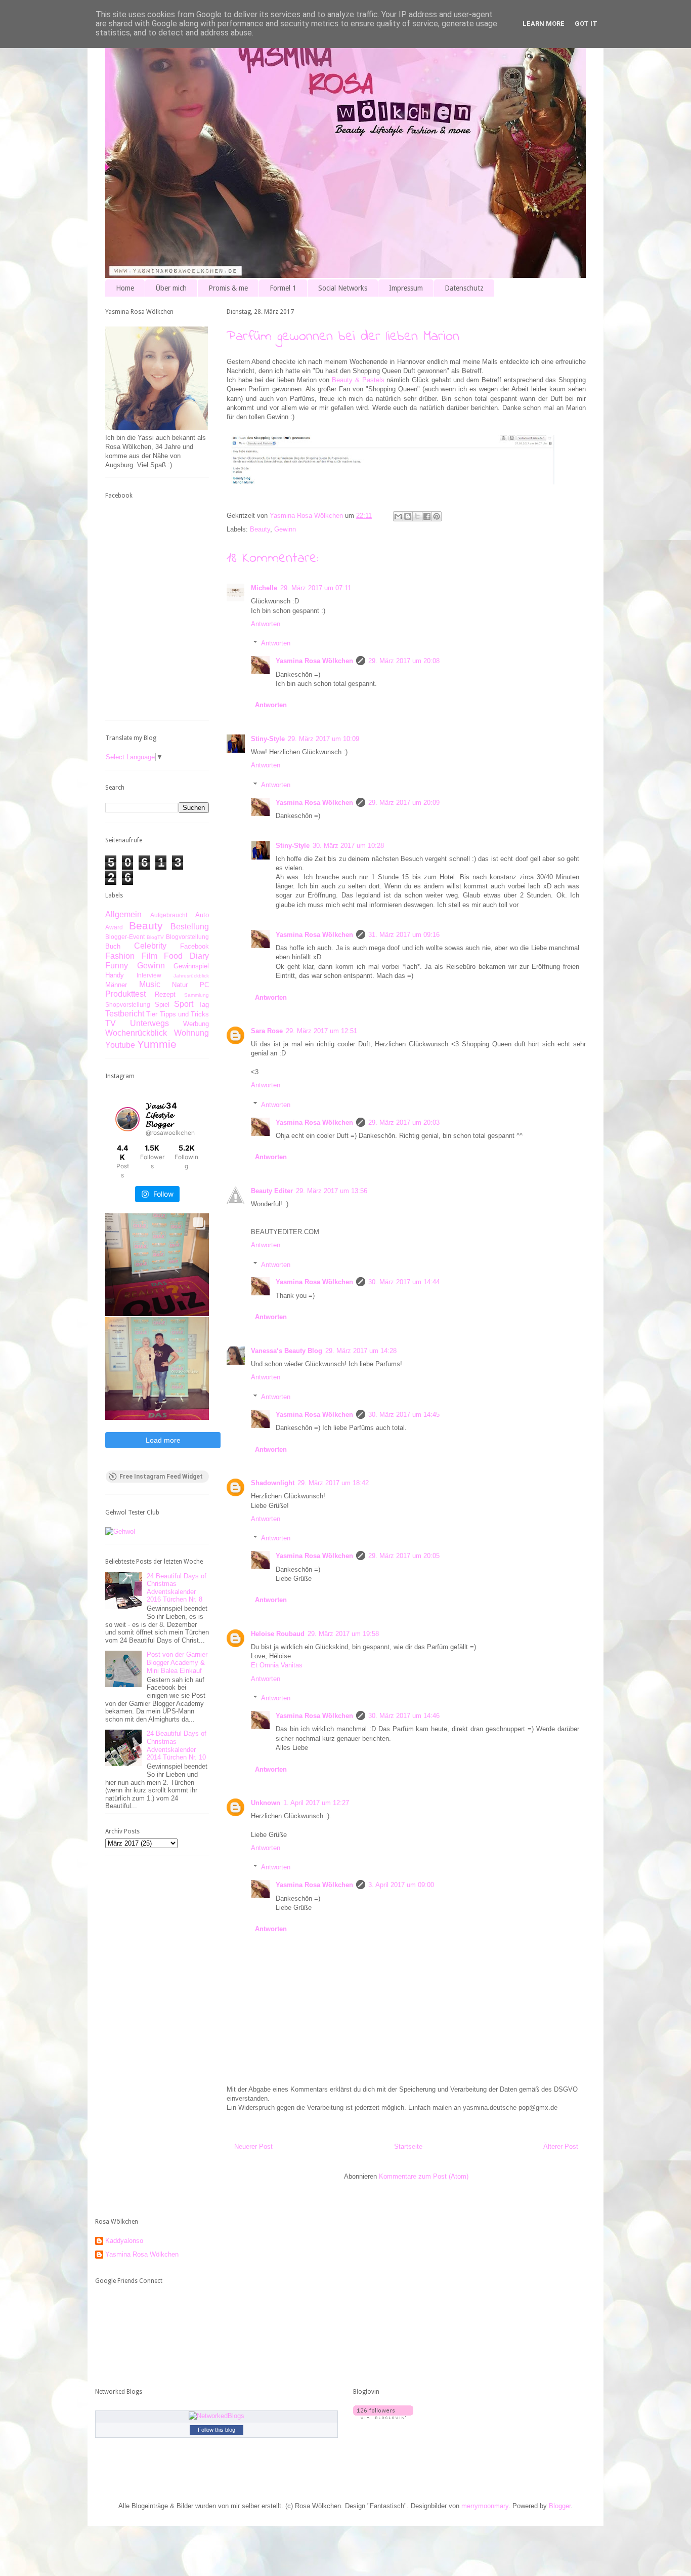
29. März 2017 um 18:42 (333, 1483)
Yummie (157, 1044)
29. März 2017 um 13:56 (332, 1191)
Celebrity (150, 946)
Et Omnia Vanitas (277, 1665)
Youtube (120, 1045)
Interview (149, 975)
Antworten (266, 624)
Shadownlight (273, 1483)
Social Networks (343, 288)
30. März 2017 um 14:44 (404, 1282)
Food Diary (186, 956)
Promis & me (228, 288)
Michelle (264, 588)
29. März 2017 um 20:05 (404, 1556)
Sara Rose (267, 1031)
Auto (202, 915)
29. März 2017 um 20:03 (404, 1122)
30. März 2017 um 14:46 (404, 1716)
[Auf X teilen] (417, 516)
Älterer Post (561, 2146)
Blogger (560, 2506)
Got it (586, 24)
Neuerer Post (253, 2146)
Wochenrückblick (136, 1033)
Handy (115, 975)
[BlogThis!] (408, 516)
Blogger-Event (125, 937)
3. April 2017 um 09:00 (401, 1885)
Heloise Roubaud (278, 1634)
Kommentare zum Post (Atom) (424, 2176)
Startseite (408, 2146)
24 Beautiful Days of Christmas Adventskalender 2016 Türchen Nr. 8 (177, 1588)
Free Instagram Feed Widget (161, 1477)
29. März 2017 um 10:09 (323, 739)
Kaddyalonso (124, 2241)
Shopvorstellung (128, 1005)
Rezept (165, 994)
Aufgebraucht (169, 915)
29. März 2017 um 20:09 (404, 803)
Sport (184, 1004)
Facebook (195, 946)
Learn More (544, 24)
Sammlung (197, 995)
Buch (113, 946)
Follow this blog (217, 2430)
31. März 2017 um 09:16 (404, 935)
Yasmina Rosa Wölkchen (314, 661)
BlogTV (155, 937)
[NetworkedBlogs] (217, 2416)
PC (204, 985)
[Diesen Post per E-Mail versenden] (398, 516)
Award (114, 927)
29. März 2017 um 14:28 (361, 1351)
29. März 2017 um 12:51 (321, 1031)
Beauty (260, 529)
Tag (204, 1005)
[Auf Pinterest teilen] (437, 516)
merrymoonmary (485, 2506)
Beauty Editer (272, 1191)
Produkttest (125, 994)
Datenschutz (464, 288)
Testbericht (125, 1014)
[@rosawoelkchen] (127, 1119)
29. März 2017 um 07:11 (316, 588)
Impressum (406, 288)
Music (150, 984)
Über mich (171, 288)
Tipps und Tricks (185, 1014)
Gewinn (285, 529)
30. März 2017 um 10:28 (348, 846)
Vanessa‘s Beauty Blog (287, 1351)
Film (149, 956)
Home (125, 288)
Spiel (162, 1005)
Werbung (196, 1024)
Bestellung (190, 927)
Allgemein (123, 914)
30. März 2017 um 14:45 (404, 1415)
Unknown (266, 1803)
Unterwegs (149, 1023)
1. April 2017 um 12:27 (316, 1803)
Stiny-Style (268, 739)
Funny (117, 966)
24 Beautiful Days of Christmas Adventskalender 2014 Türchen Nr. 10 (177, 1745)
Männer (116, 985)
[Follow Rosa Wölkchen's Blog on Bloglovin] (383, 2417)
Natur (180, 985)
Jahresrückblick (191, 976)
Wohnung (191, 1033)
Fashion (120, 956)
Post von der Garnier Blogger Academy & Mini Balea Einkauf (177, 1662)
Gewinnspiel (191, 966)
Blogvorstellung (187, 937)
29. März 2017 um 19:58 (343, 1634)
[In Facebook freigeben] (427, 516)
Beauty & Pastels (358, 380)
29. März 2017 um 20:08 (404, 661)
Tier (152, 1014)
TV (111, 1023)
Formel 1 (283, 288)
